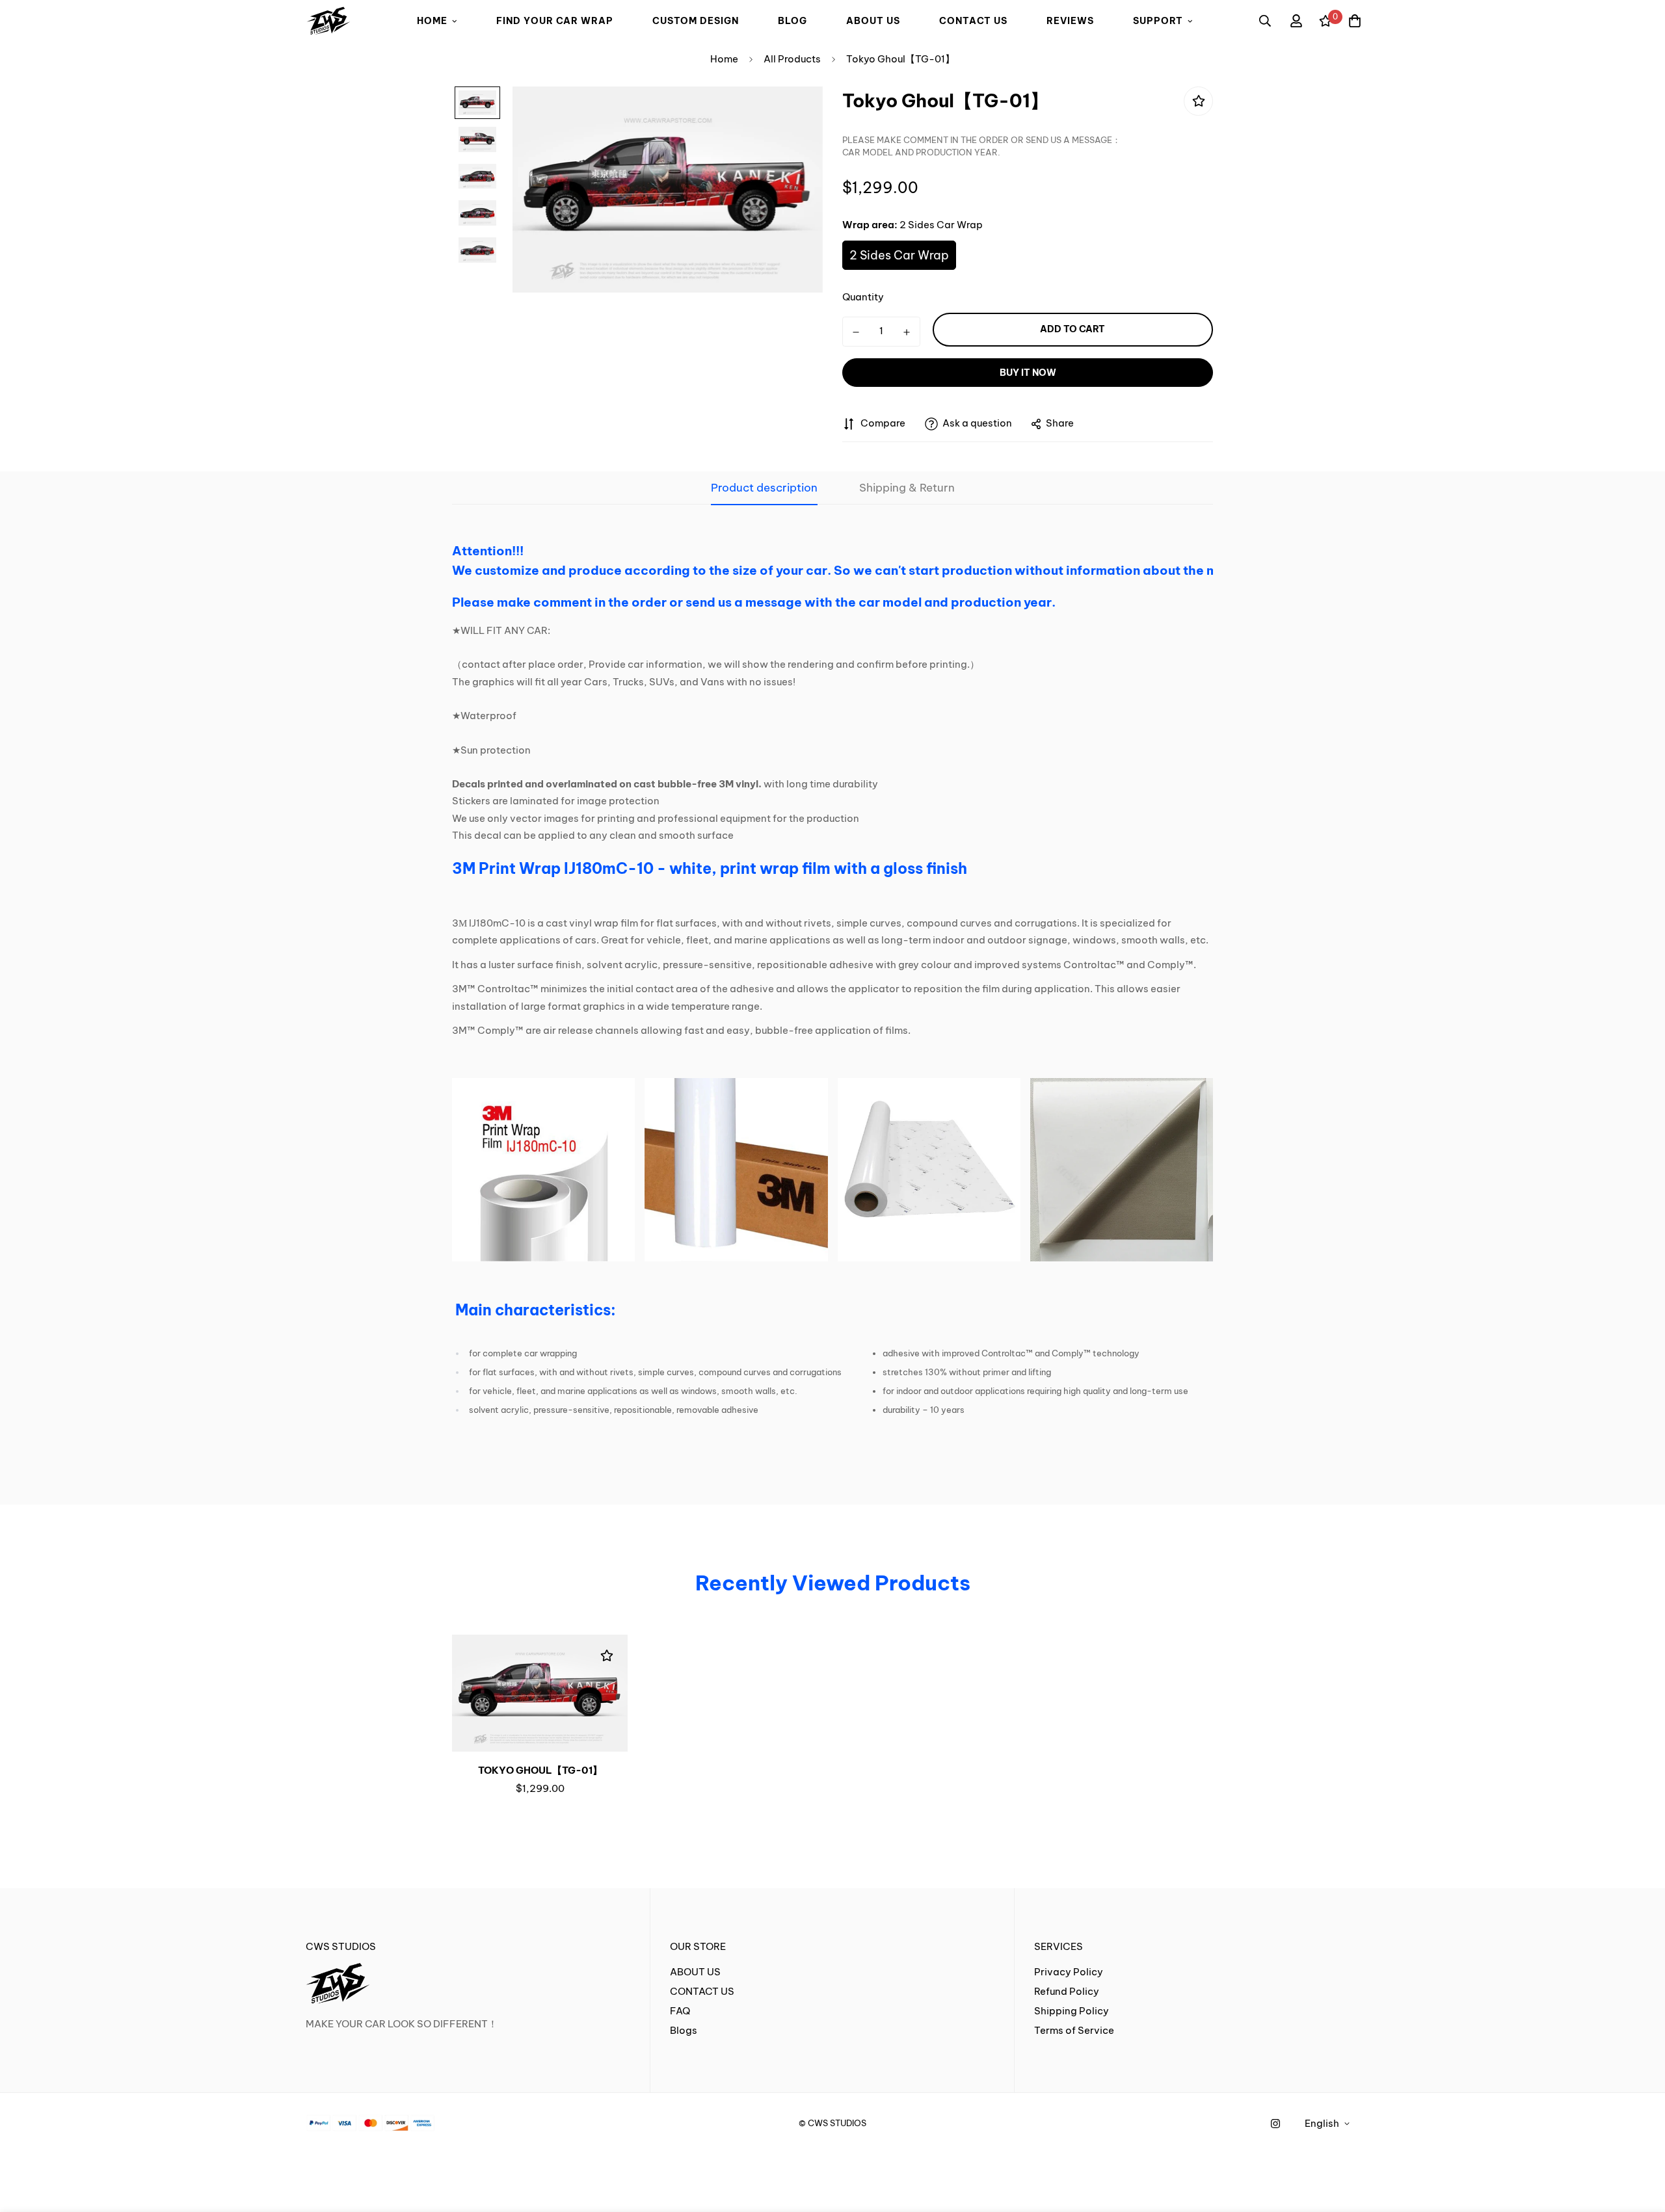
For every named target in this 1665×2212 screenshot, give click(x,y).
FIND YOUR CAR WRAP (555, 21)
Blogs (684, 2030)
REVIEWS (1070, 21)
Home (724, 59)
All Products (792, 59)
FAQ (680, 2011)
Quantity (863, 297)
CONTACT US (973, 21)
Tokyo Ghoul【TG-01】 (540, 1770)
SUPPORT (1158, 21)
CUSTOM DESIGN (696, 21)
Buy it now (1028, 373)
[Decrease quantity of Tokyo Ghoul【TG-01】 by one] (856, 332)
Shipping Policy (1072, 2011)
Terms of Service (1074, 2030)
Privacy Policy (1069, 1972)
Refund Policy (1067, 1991)
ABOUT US (873, 21)
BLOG (793, 21)
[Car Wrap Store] (328, 21)
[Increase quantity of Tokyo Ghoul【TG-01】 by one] (907, 332)
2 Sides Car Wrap (899, 255)
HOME (432, 21)
